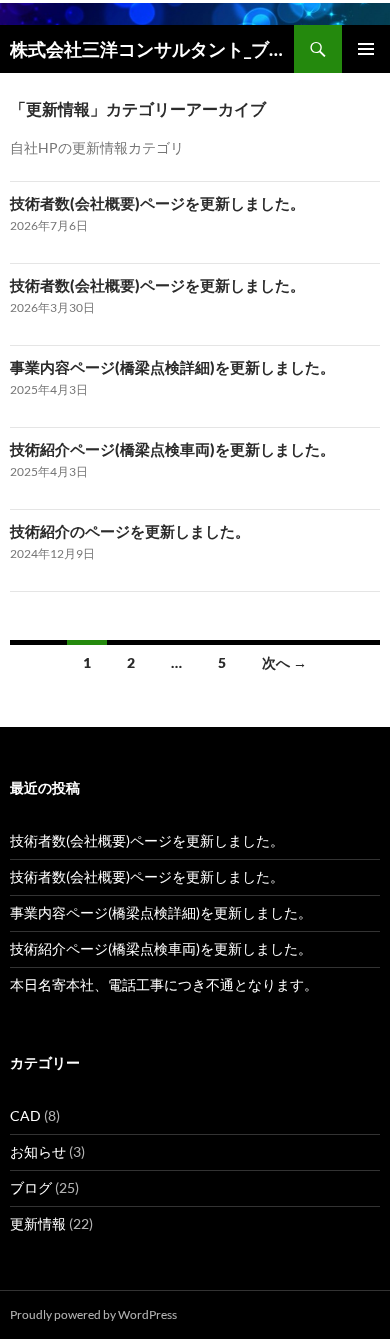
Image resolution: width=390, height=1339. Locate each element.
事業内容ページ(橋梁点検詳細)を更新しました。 (172, 367)
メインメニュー (366, 49)
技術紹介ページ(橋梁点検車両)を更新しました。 (172, 449)
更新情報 (38, 1223)
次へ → (284, 662)
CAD (25, 1115)
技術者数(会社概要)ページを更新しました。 (157, 203)
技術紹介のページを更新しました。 (130, 531)
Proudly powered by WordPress (93, 1314)
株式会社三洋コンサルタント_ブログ (152, 49)
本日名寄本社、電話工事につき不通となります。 (164, 984)
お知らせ (38, 1151)
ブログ (31, 1187)
